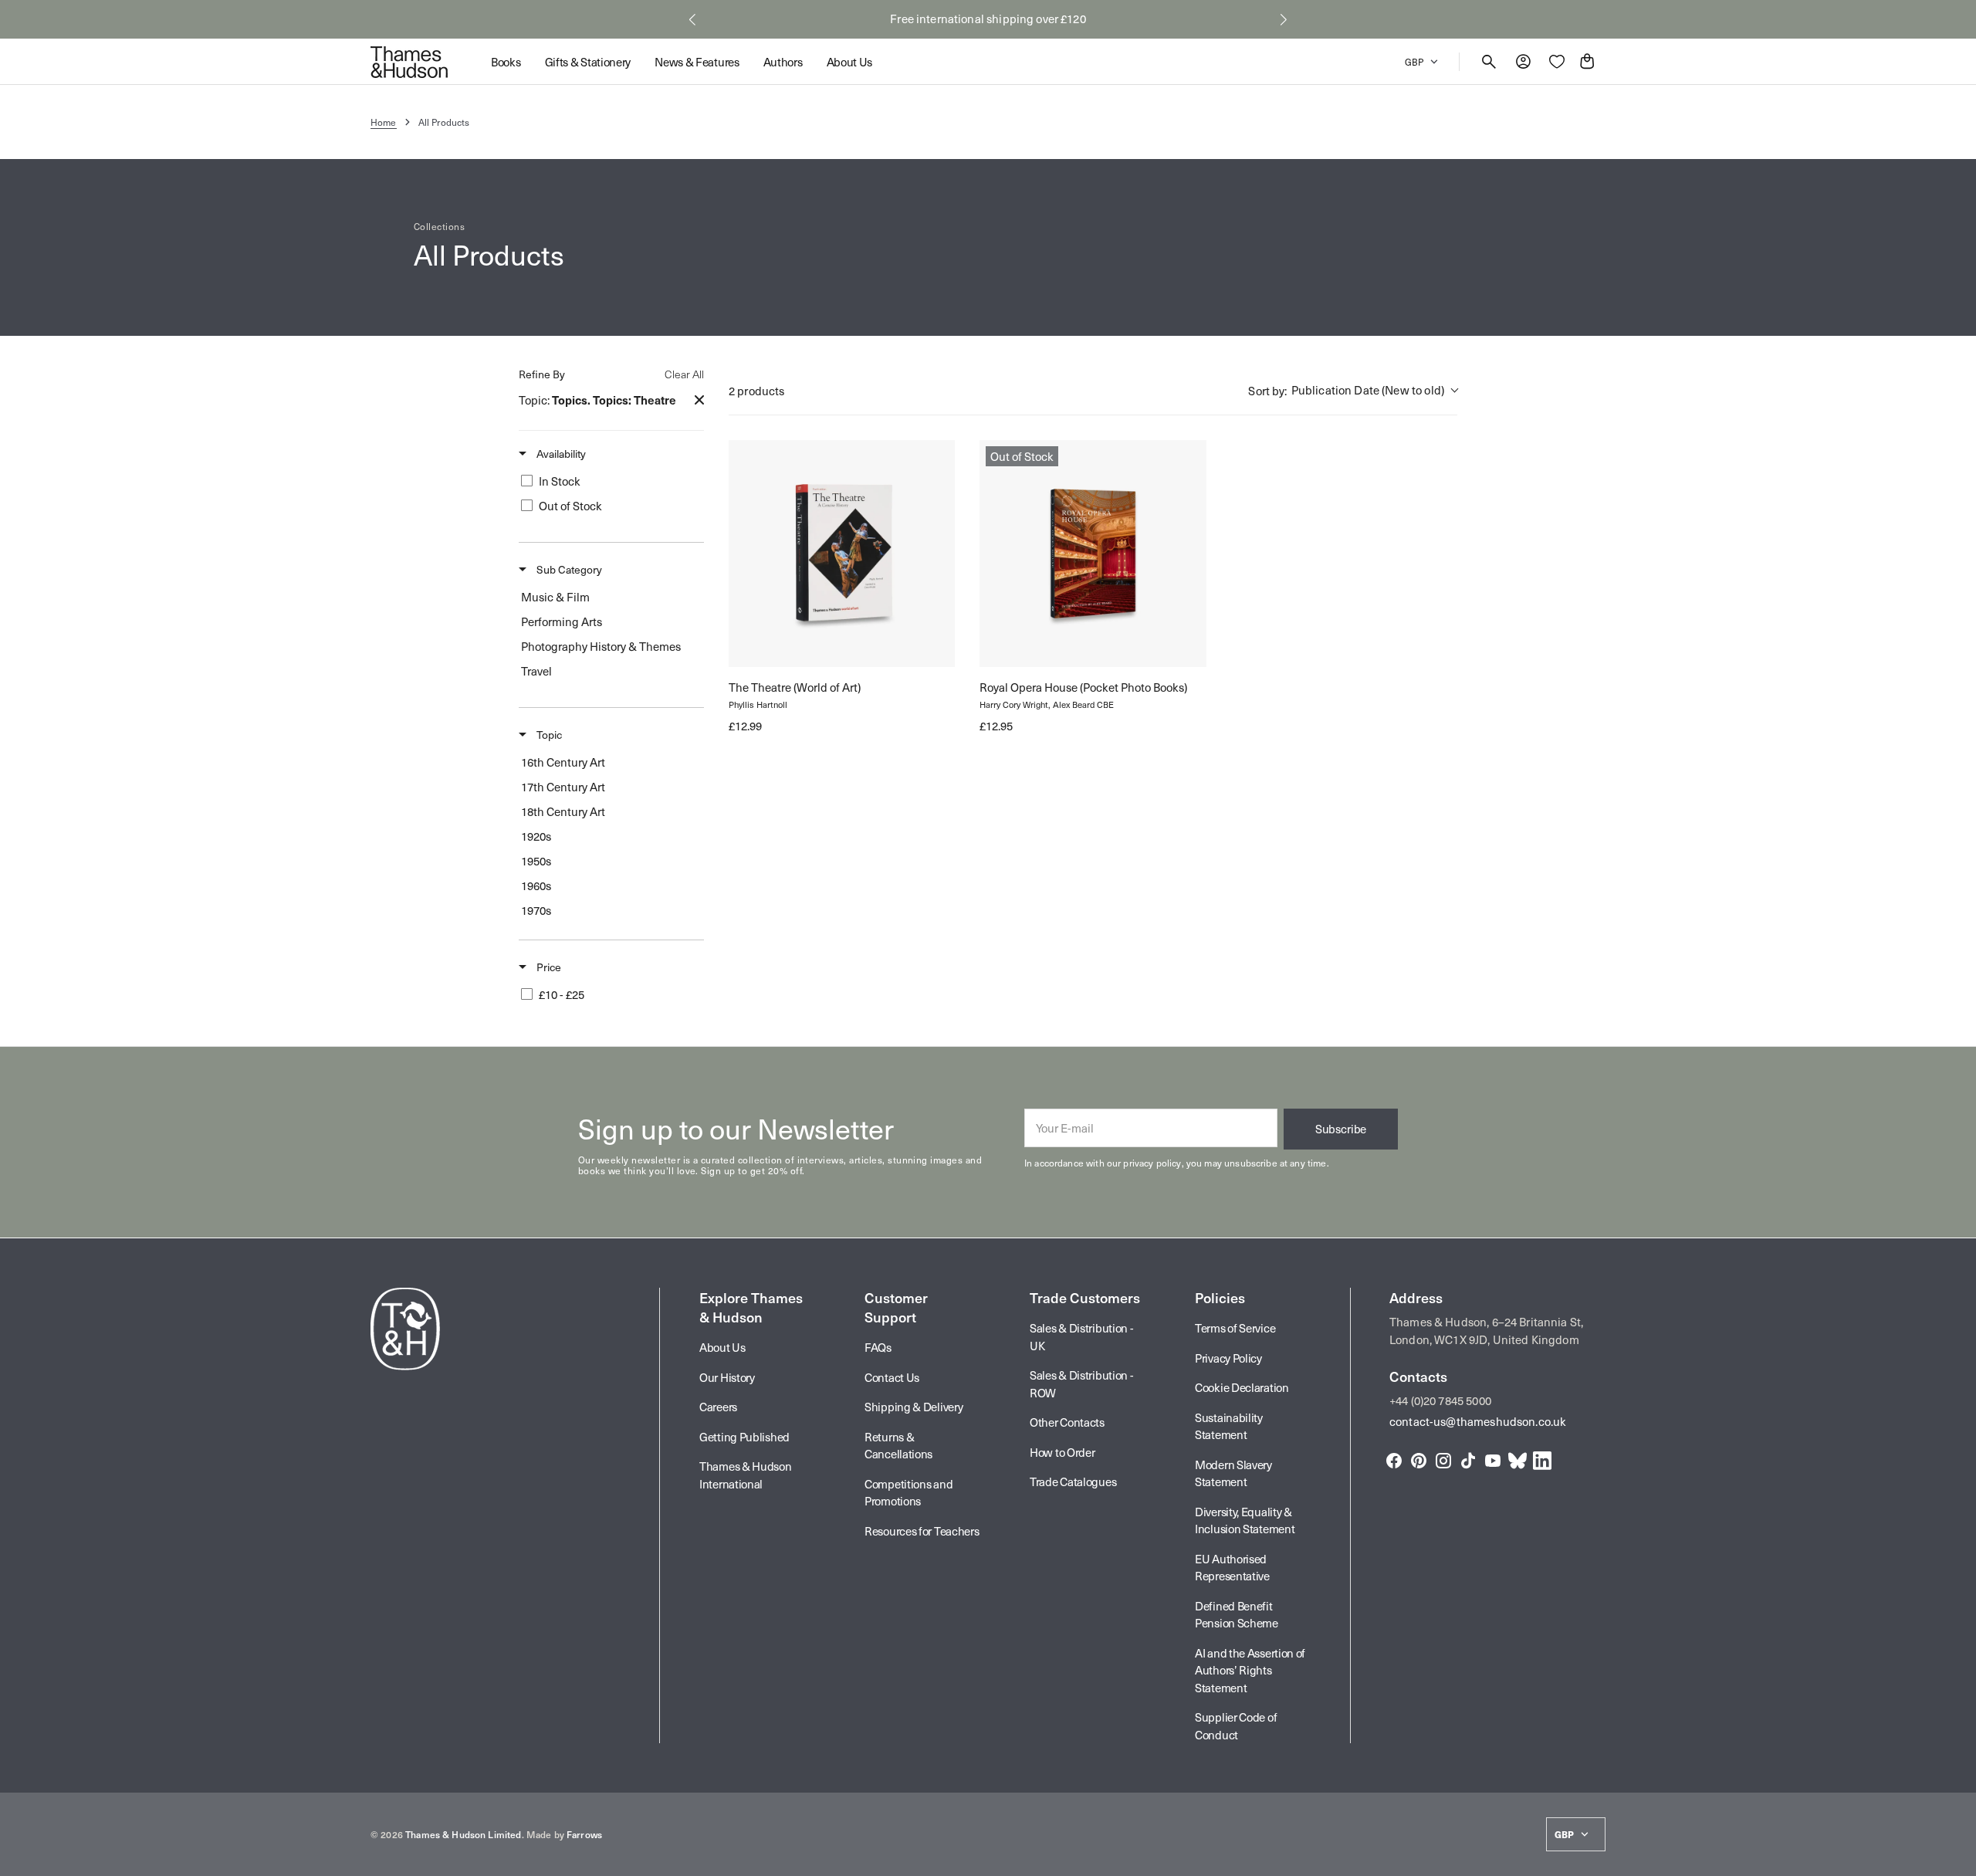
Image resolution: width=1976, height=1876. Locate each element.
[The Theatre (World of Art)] (842, 553)
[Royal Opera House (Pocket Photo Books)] (1093, 553)
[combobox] (1353, 391)
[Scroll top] (1957, 1857)
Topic (548, 735)
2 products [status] (757, 391)
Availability (560, 454)
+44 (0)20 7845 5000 (1440, 1400)
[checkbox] (609, 481)
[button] (692, 19)
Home (384, 122)
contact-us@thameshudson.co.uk (1478, 1421)
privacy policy (1152, 1163)
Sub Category (568, 570)
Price (548, 967)
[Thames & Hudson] (409, 62)
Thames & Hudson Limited (463, 1834)
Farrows (584, 1834)
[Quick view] (754, 642)
